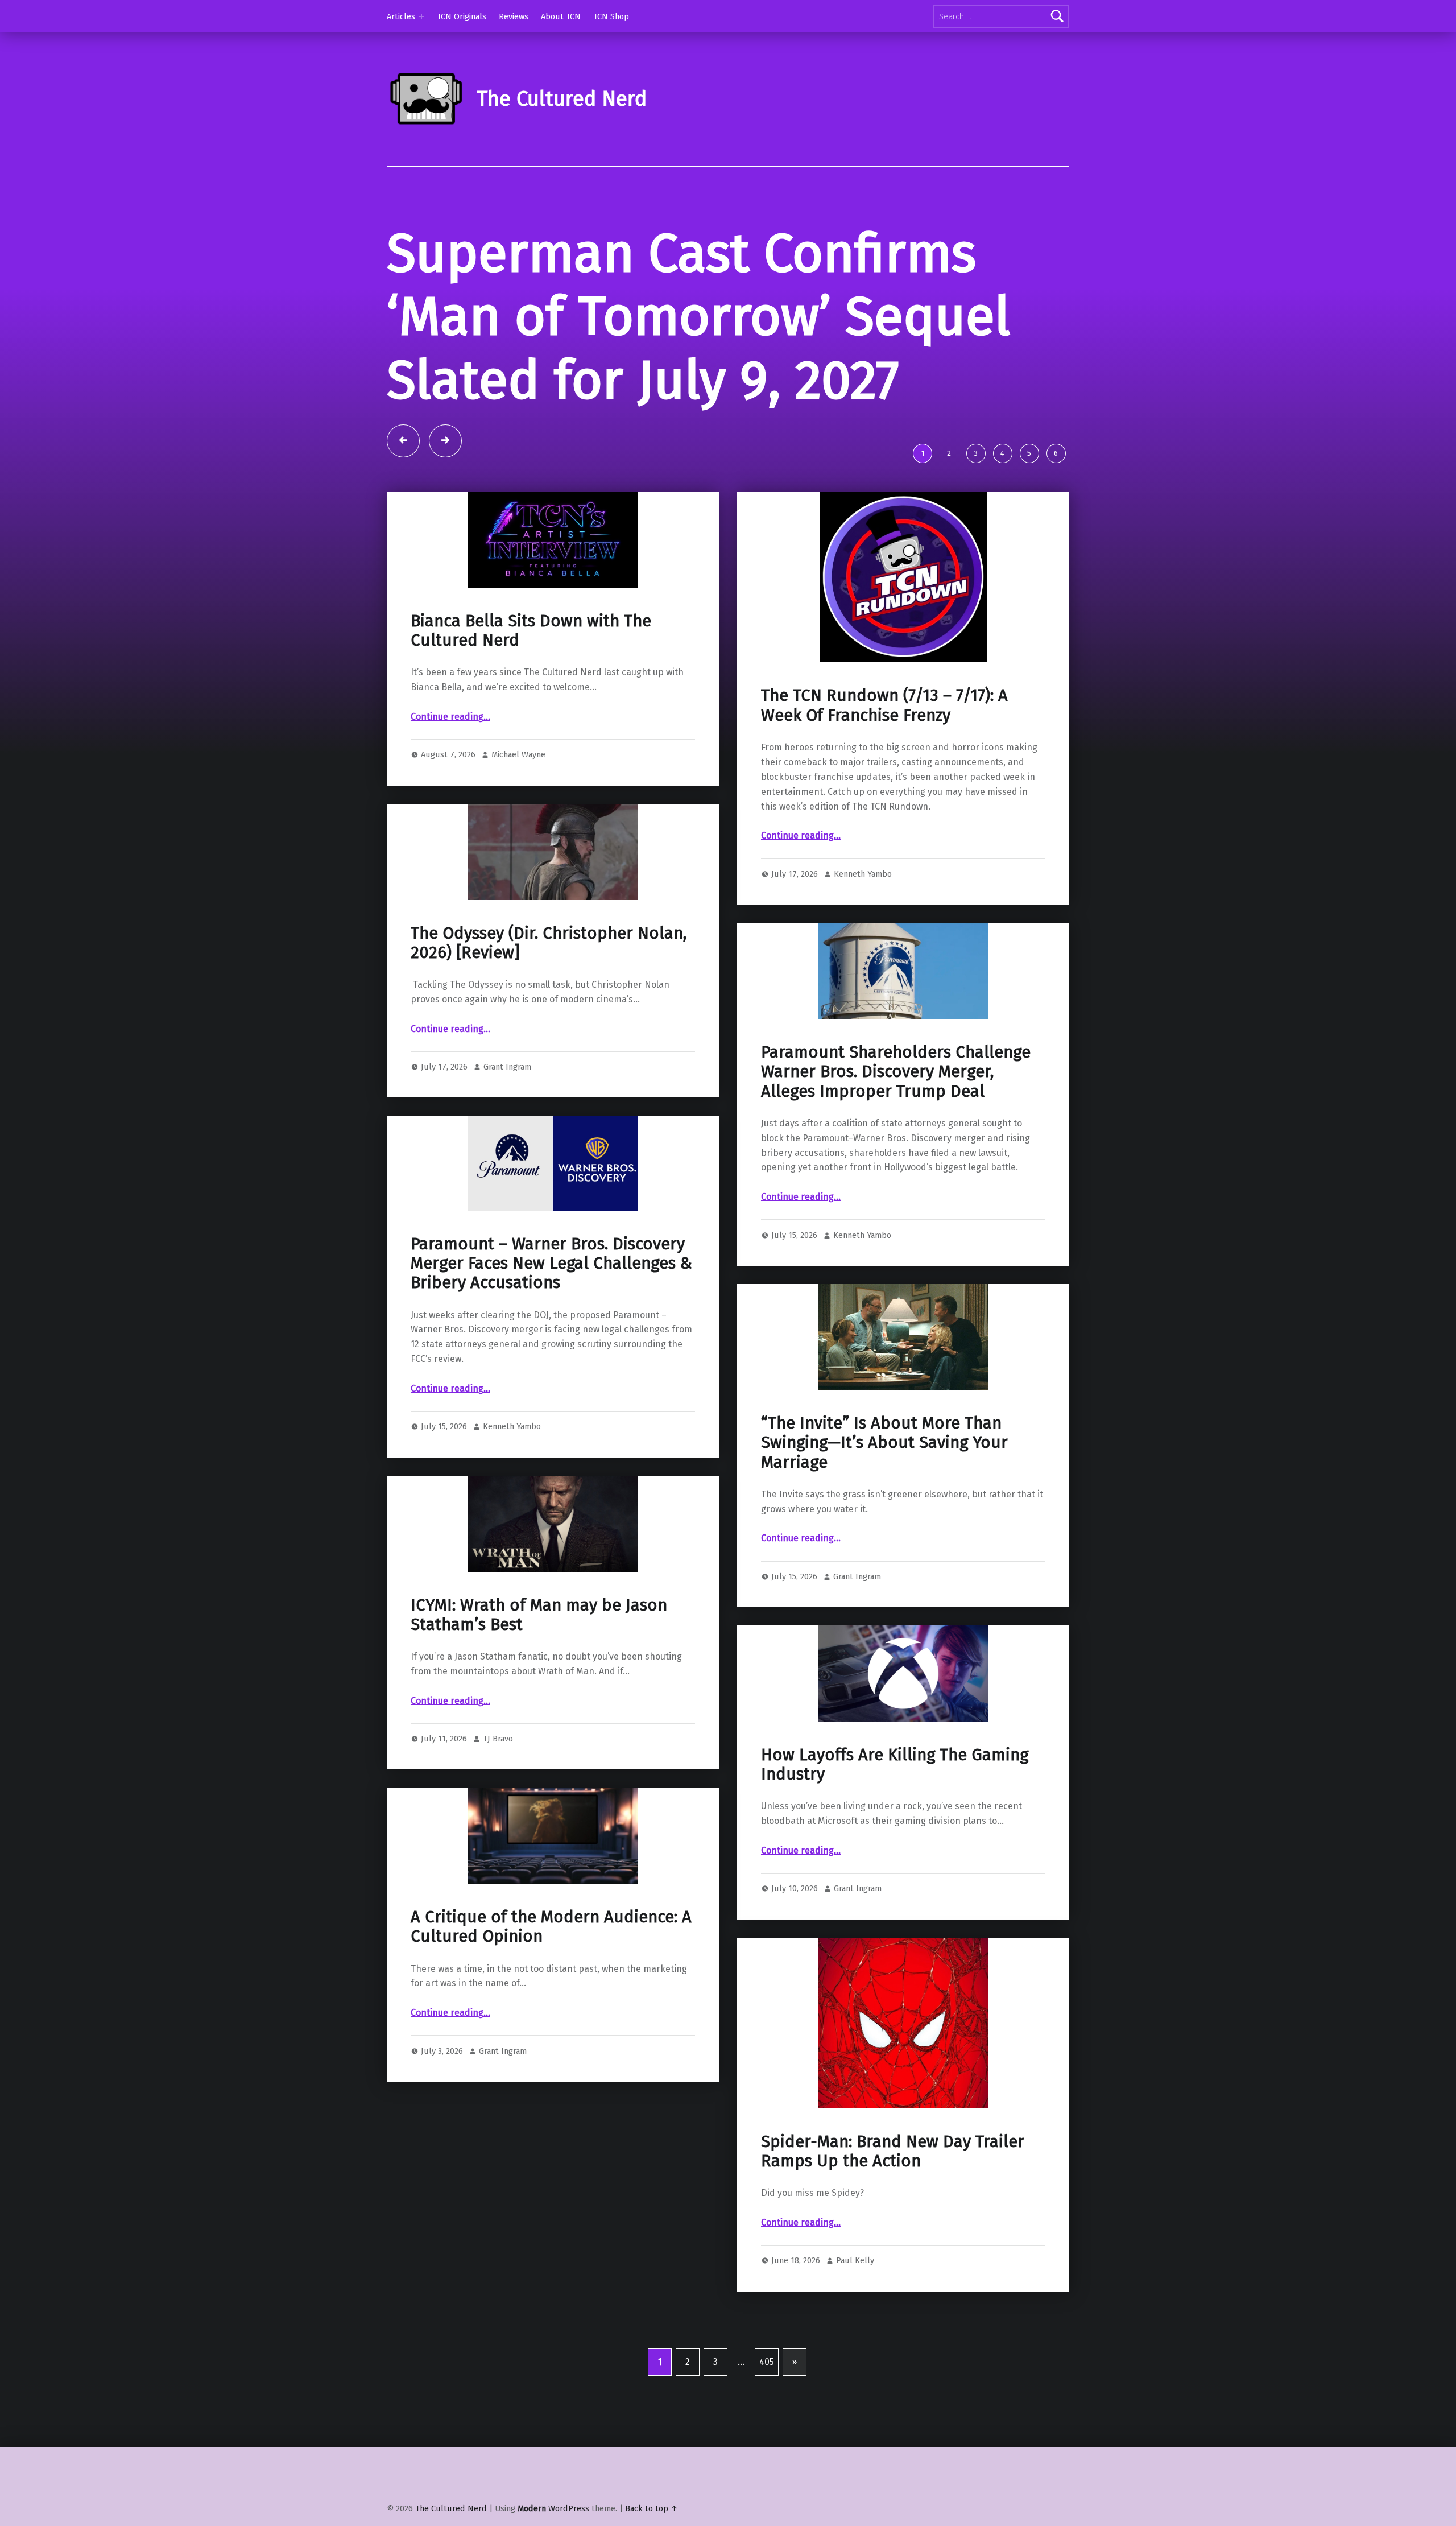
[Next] (445, 460)
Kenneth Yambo (863, 893)
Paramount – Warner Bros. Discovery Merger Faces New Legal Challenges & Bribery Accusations (551, 1283)
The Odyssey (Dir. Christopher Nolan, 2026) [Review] (549, 962)
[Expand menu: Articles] (421, 16)
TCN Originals (462, 16)
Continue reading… (450, 736)
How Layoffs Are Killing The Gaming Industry (895, 1784)
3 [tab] (976, 472)
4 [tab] (1002, 472)
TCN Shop (611, 16)
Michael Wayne (518, 774)
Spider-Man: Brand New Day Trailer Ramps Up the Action (893, 2171)
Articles (401, 16)
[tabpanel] (728, 339)
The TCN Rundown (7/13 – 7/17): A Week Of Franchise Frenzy (884, 725)
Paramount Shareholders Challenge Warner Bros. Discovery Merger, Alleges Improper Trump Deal (896, 1091)
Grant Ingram (507, 1086)
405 (767, 2381)
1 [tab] (923, 472)
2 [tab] (949, 472)
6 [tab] (1056, 472)
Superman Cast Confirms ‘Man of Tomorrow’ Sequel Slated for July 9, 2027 (698, 317)
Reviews (514, 16)
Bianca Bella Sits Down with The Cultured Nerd (531, 650)
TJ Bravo (498, 1758)
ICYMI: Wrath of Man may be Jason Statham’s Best (539, 1634)
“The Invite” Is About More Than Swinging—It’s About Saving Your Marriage (884, 1462)
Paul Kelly (855, 2280)
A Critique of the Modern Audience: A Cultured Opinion (551, 1946)
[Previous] (403, 460)
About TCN (561, 16)
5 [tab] (1029, 472)
